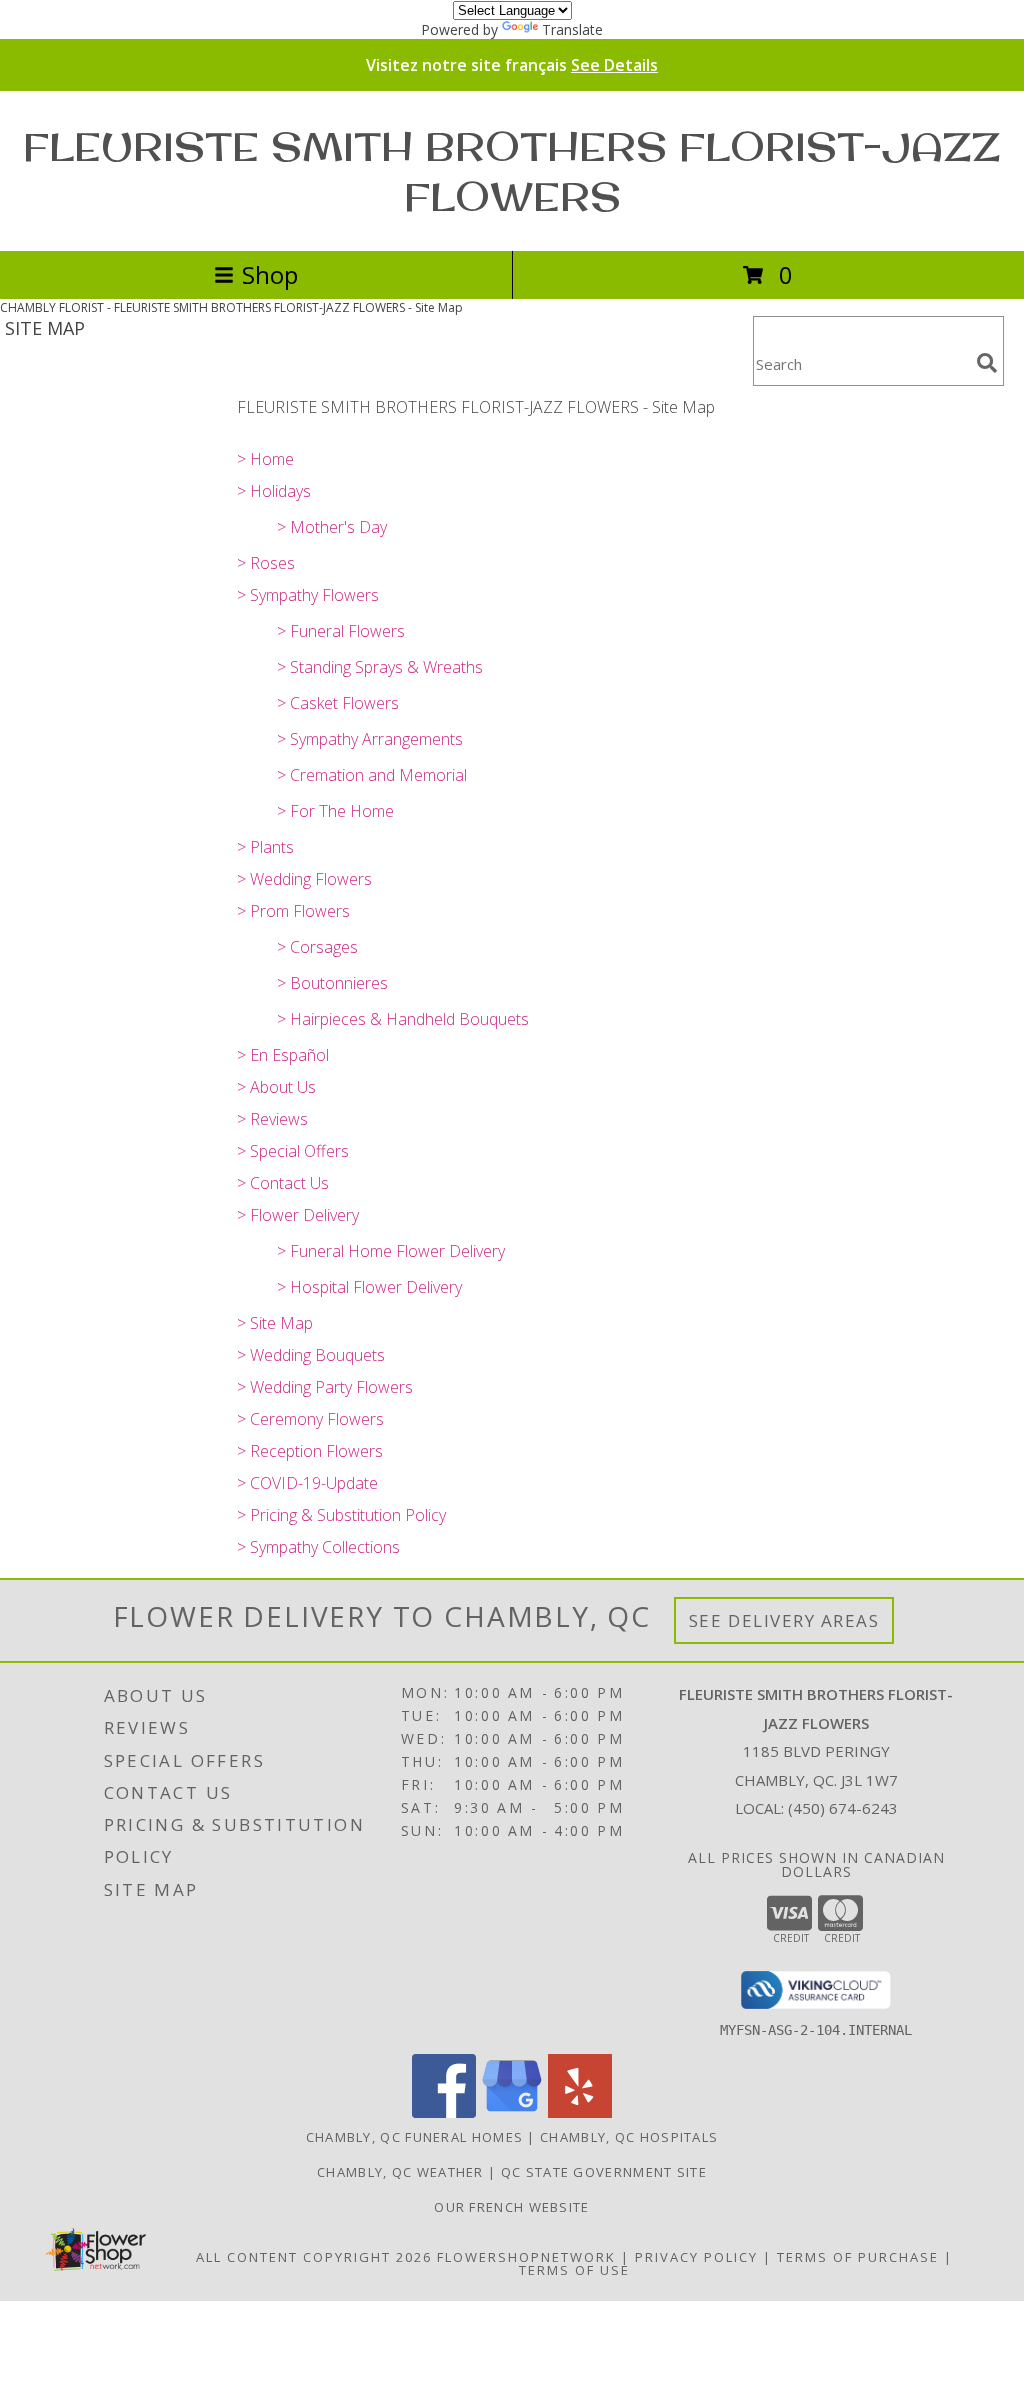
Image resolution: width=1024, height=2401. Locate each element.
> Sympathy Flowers (308, 595)
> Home (265, 459)
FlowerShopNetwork (526, 2257)
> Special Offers (293, 1151)
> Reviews (272, 1119)
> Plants (265, 847)
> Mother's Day (332, 527)
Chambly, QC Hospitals (629, 2137)
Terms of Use (574, 2270)
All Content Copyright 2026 (314, 2257)
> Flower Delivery (298, 1215)
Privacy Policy (696, 2257)
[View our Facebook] (444, 2112)
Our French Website (511, 2207)
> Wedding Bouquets (311, 1355)
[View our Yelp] (580, 2112)
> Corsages (317, 947)
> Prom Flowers (293, 911)
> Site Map (275, 1323)
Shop (270, 274)
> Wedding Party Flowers (325, 1387)
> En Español (283, 1055)
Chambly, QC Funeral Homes (415, 2137)
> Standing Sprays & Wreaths (380, 667)
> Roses (266, 563)
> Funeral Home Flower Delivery (391, 1251)
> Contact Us (283, 1183)
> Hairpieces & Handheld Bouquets (403, 1019)
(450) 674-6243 (843, 1808)
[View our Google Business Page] (512, 2112)
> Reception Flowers (310, 1451)
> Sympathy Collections (318, 1547)
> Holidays (274, 491)
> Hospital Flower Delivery (369, 1287)
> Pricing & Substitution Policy (341, 1515)
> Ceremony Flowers (310, 1419)
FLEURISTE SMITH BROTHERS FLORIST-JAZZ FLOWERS (512, 171)
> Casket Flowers (338, 703)
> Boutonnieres (332, 983)
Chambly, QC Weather (400, 2172)
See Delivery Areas (784, 1620)
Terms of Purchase (858, 2257)
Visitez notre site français (512, 65)
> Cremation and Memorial (372, 775)
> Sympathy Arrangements (370, 739)
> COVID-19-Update (307, 1483)
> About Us (276, 1087)
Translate (572, 29)
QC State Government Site (604, 2172)
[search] (987, 363)
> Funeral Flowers (341, 631)
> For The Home (335, 811)
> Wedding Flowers (304, 879)
